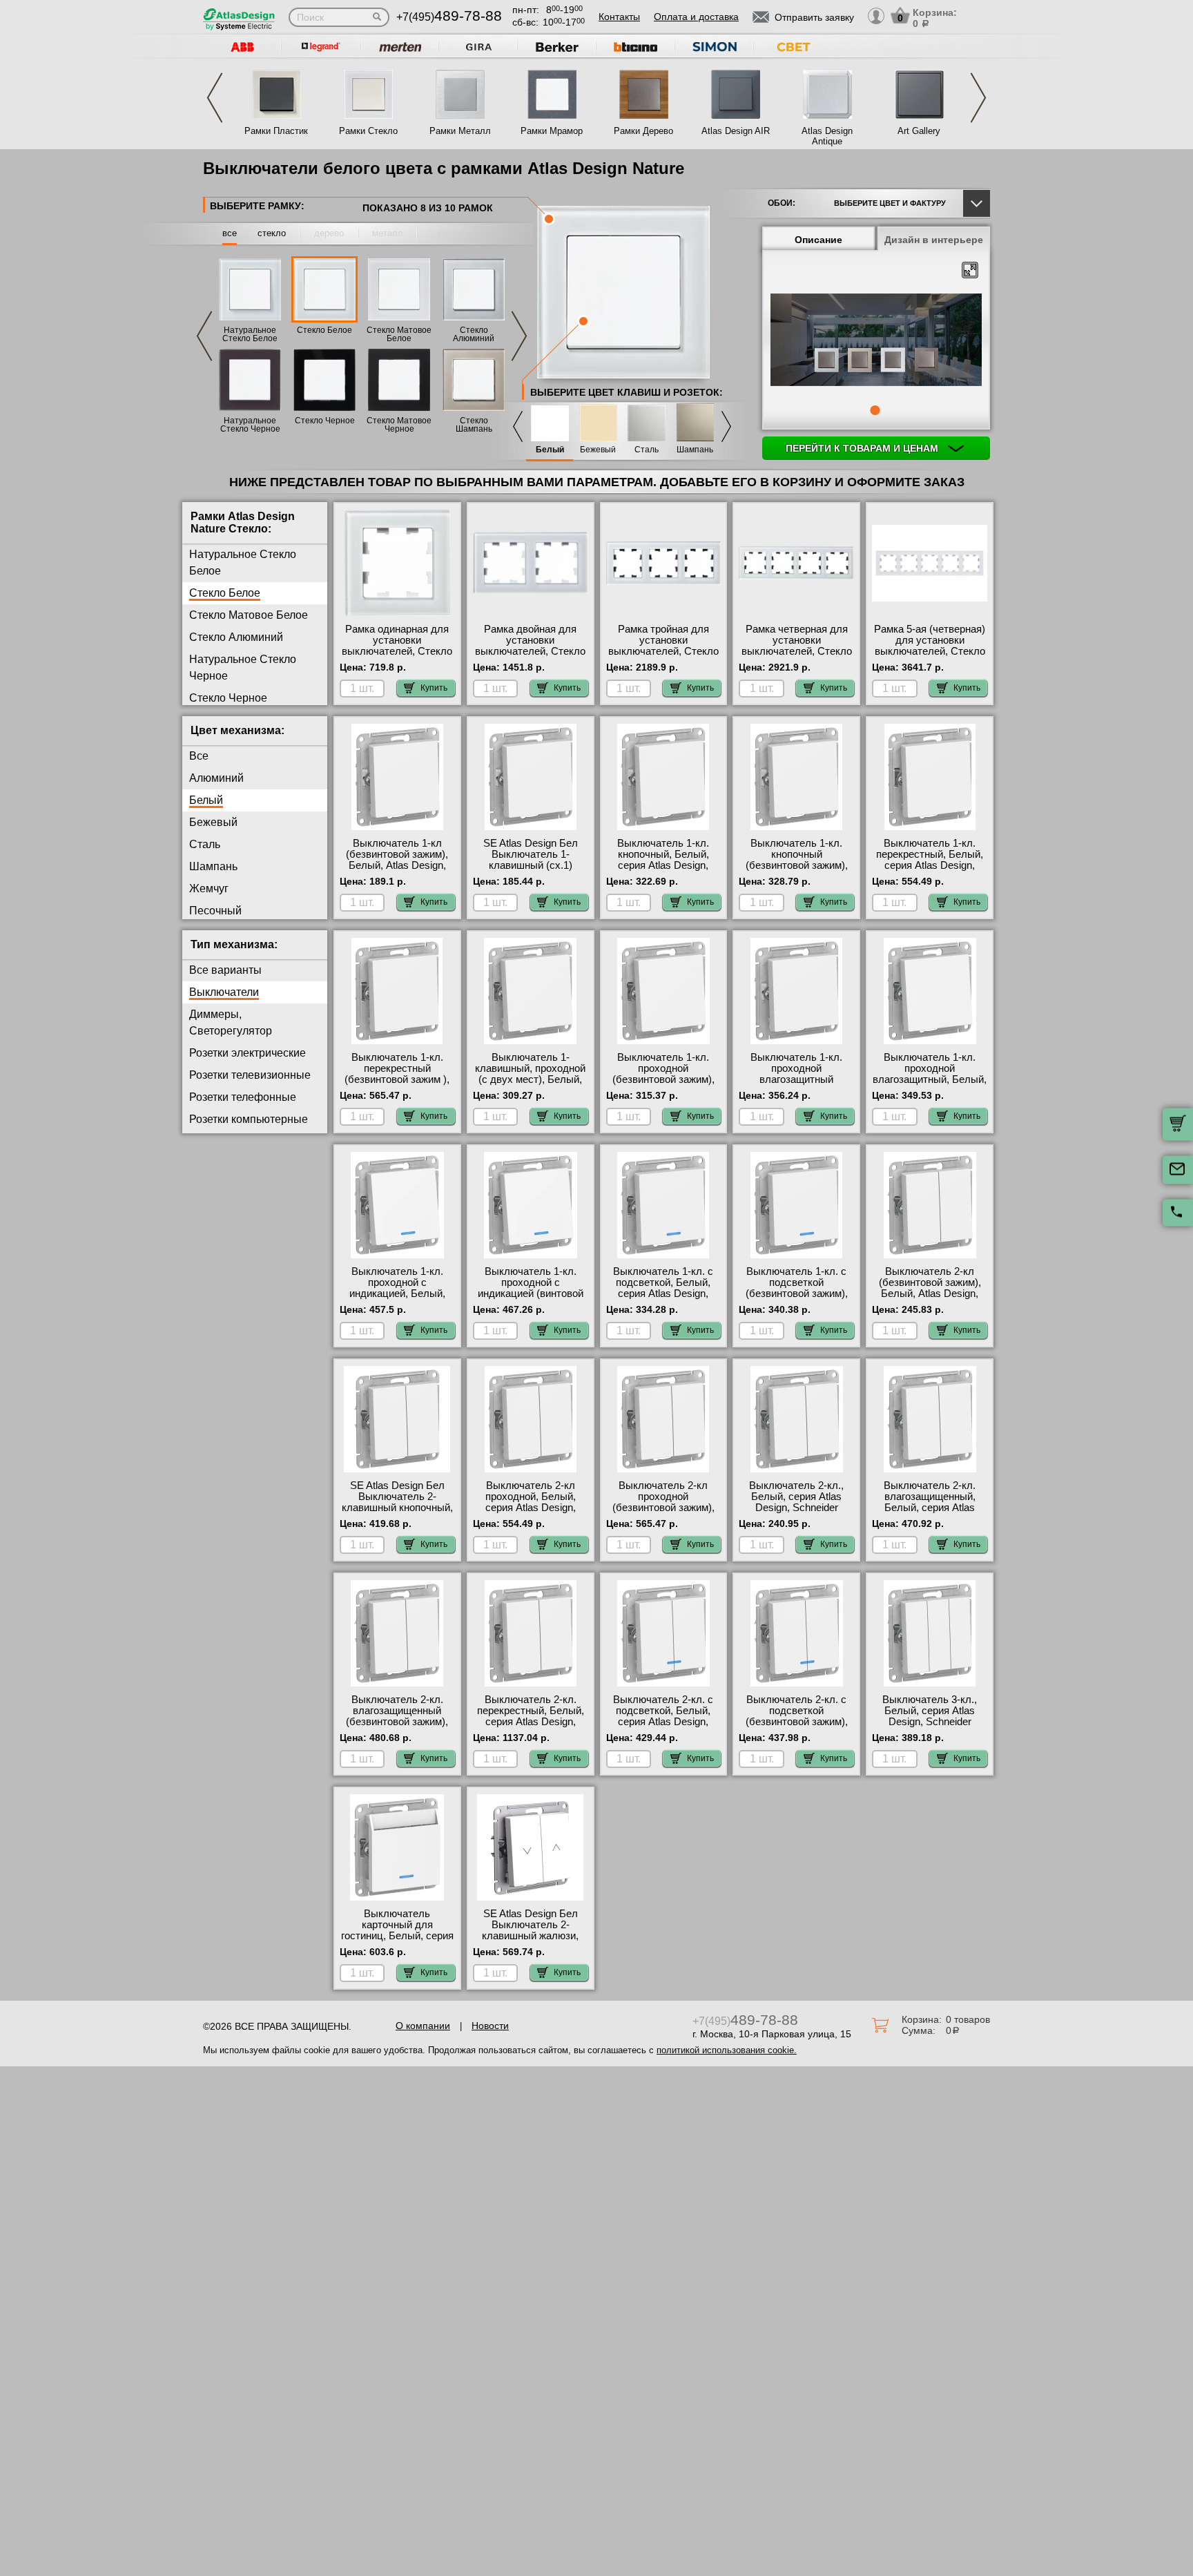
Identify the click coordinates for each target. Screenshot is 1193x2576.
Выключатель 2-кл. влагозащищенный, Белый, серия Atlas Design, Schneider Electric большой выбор (930, 1508)
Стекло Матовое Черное (399, 425)
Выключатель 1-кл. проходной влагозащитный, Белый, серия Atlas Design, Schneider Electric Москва (930, 1085)
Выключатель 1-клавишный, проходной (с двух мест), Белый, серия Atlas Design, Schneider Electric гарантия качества (530, 1085)
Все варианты (225, 970)
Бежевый (598, 450)
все (230, 233)
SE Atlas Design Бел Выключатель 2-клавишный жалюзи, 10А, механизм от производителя (530, 1936)
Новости (490, 2026)
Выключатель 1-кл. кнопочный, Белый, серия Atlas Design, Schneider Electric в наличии (663, 865)
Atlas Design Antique (827, 136)
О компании (423, 2026)
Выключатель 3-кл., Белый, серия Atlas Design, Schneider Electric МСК (930, 1716)
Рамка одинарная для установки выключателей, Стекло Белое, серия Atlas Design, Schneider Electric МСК (397, 657)
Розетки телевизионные (250, 1075)
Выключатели (224, 992)
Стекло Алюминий (474, 334)
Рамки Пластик (276, 131)
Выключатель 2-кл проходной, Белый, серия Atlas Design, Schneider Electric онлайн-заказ (531, 1508)
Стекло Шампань (474, 425)
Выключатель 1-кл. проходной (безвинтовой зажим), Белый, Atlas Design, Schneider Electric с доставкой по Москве (663, 1085)
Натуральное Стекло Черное (250, 425)
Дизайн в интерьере (934, 240)
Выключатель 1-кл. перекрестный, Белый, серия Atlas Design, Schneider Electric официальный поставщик (930, 871)
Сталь (647, 450)
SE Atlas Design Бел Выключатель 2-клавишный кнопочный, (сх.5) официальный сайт (397, 1508)
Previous (215, 98)
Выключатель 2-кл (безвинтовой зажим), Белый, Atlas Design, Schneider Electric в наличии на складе (930, 1294)
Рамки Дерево (643, 131)
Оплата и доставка (696, 17)
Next (978, 98)
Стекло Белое (324, 330)
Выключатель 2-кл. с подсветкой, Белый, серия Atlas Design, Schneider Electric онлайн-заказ (663, 1722)
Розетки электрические (248, 1053)
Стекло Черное (325, 421)
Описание (818, 240)
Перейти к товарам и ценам (863, 448)
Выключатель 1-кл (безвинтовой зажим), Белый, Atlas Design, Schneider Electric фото (397, 860)
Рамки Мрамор (552, 131)
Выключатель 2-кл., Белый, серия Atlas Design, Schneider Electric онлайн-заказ (797, 1502)
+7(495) (449, 17)
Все (199, 756)
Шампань (695, 450)
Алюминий (216, 778)
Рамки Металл (460, 131)
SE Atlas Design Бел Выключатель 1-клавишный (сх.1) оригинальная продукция (531, 865)
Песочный (215, 911)
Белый (550, 450)
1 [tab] (875, 410)
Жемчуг (209, 888)
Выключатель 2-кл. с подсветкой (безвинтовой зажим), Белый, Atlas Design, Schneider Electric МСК (797, 1722)
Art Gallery (919, 131)
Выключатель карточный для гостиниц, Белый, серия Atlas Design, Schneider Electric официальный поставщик (397, 1941)
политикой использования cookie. (727, 2050)
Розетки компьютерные (249, 1119)
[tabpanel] (876, 341)
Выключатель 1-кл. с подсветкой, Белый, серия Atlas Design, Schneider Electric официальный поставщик (663, 1299)
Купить (434, 688)
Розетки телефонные (243, 1097)
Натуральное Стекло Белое (250, 334)
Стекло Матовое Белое (399, 334)
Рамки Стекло (368, 131)
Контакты (619, 17)
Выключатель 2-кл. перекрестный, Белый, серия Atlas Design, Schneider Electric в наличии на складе (531, 1722)
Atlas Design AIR (736, 131)
